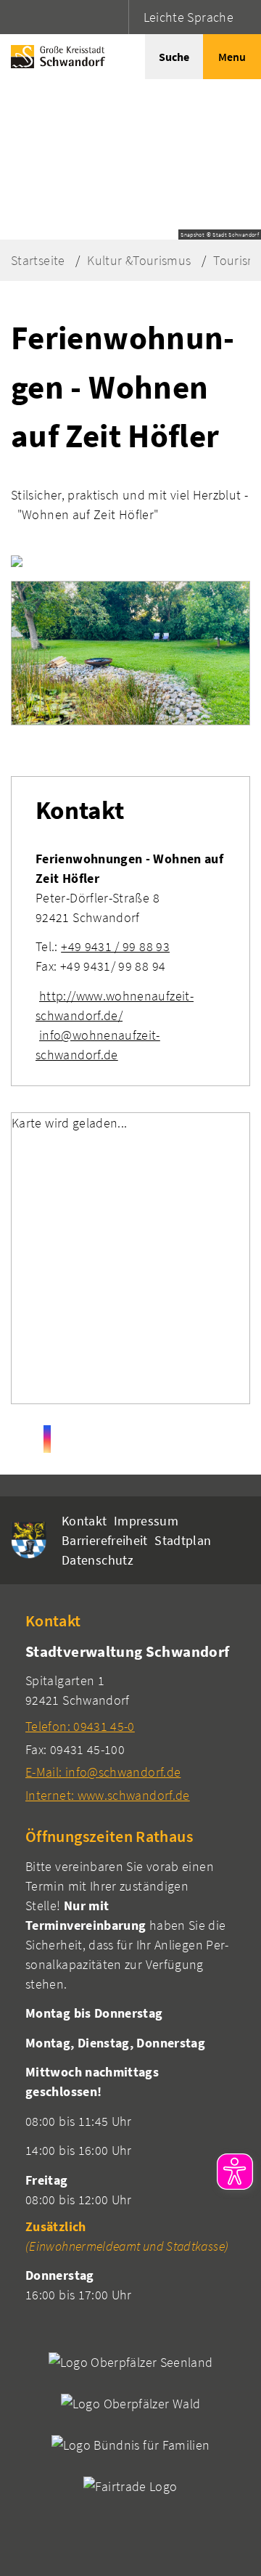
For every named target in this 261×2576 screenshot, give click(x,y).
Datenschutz (98, 1560)
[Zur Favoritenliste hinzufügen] (17, 561)
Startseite (38, 260)
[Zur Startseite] (54, 57)
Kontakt (84, 1521)
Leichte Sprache (188, 17)
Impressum (146, 1521)
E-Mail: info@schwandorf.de (103, 1772)
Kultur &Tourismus (139, 260)
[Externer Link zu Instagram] (47, 1439)
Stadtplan (183, 1540)
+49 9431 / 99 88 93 (115, 946)
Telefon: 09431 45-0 (80, 1726)
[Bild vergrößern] (130, 653)
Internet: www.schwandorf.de (108, 1795)
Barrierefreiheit (105, 1540)
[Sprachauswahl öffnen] (116, 17)
